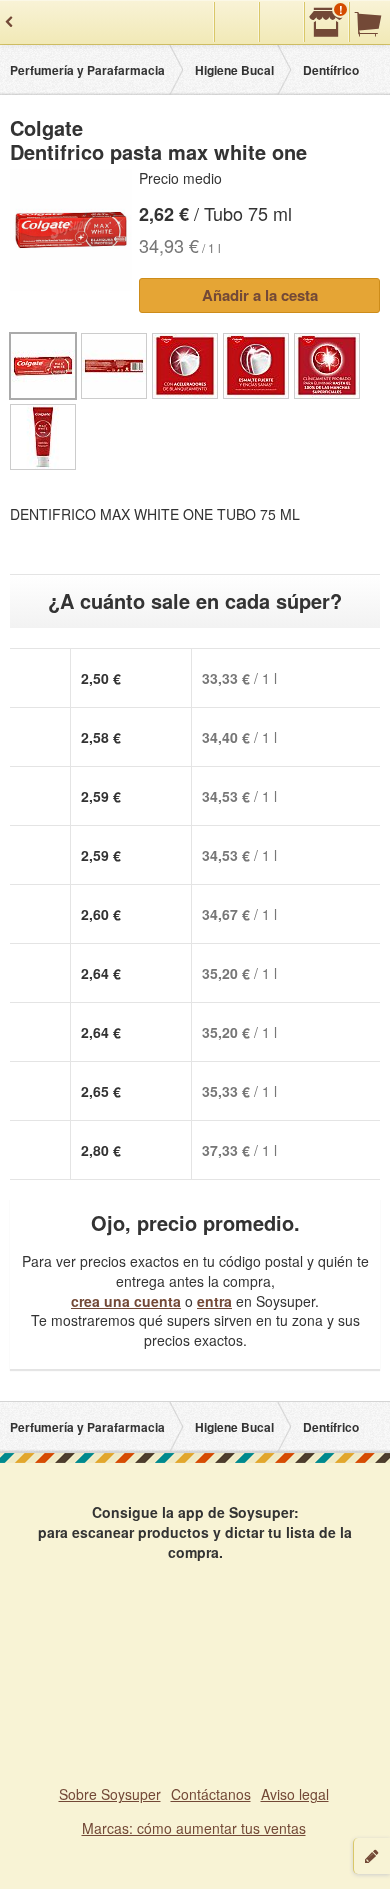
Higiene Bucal (234, 70)
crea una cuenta (126, 1301)
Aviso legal (295, 1794)
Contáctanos (211, 1794)
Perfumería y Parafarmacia (87, 70)
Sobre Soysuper (110, 1794)
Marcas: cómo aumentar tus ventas (194, 1828)
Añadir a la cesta (260, 295)
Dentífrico (331, 70)
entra (214, 1301)
